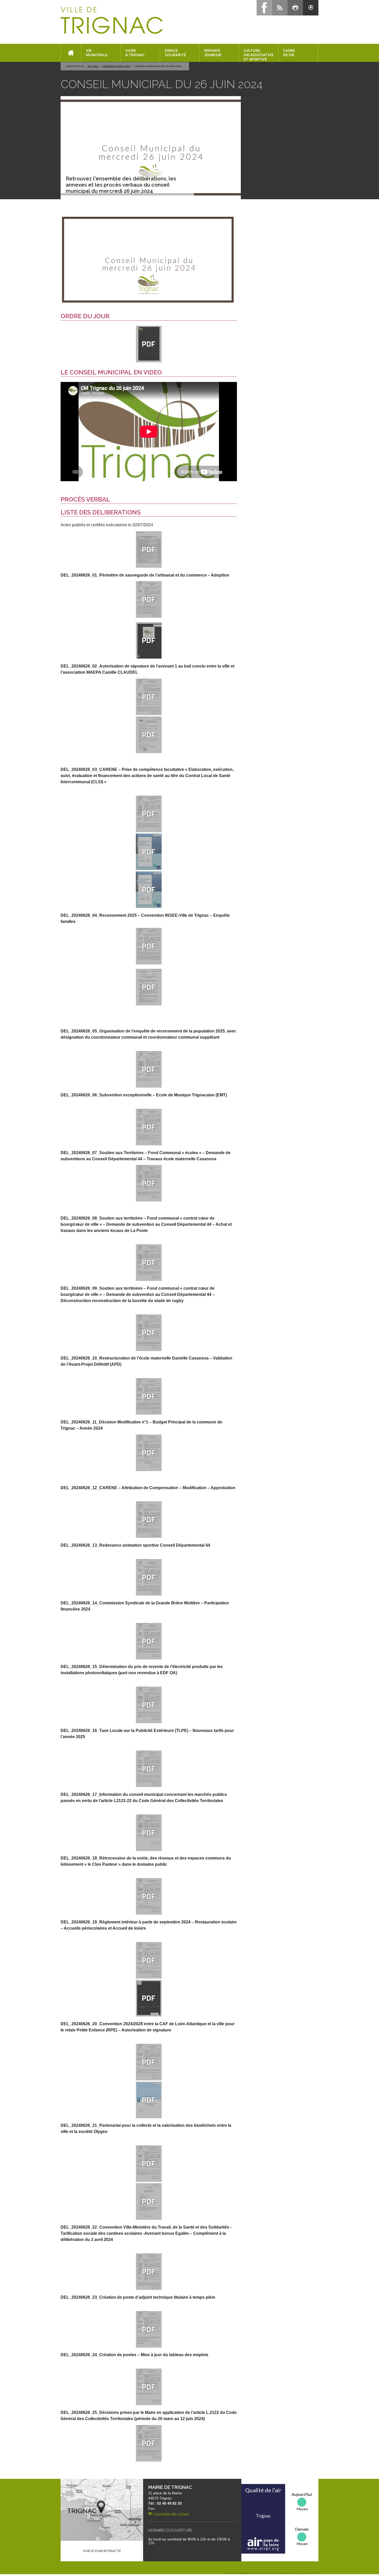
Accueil (93, 66)
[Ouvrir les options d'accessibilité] (311, 8)
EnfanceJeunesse (213, 53)
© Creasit (311, 2573)
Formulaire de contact (171, 2514)
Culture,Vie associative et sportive (259, 55)
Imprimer (244, 2573)
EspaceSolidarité (175, 53)
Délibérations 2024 (116, 66)
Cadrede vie (289, 53)
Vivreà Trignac (135, 53)
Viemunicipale (97, 53)
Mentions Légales (289, 2573)
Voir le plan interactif (102, 2551)
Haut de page (263, 2573)
